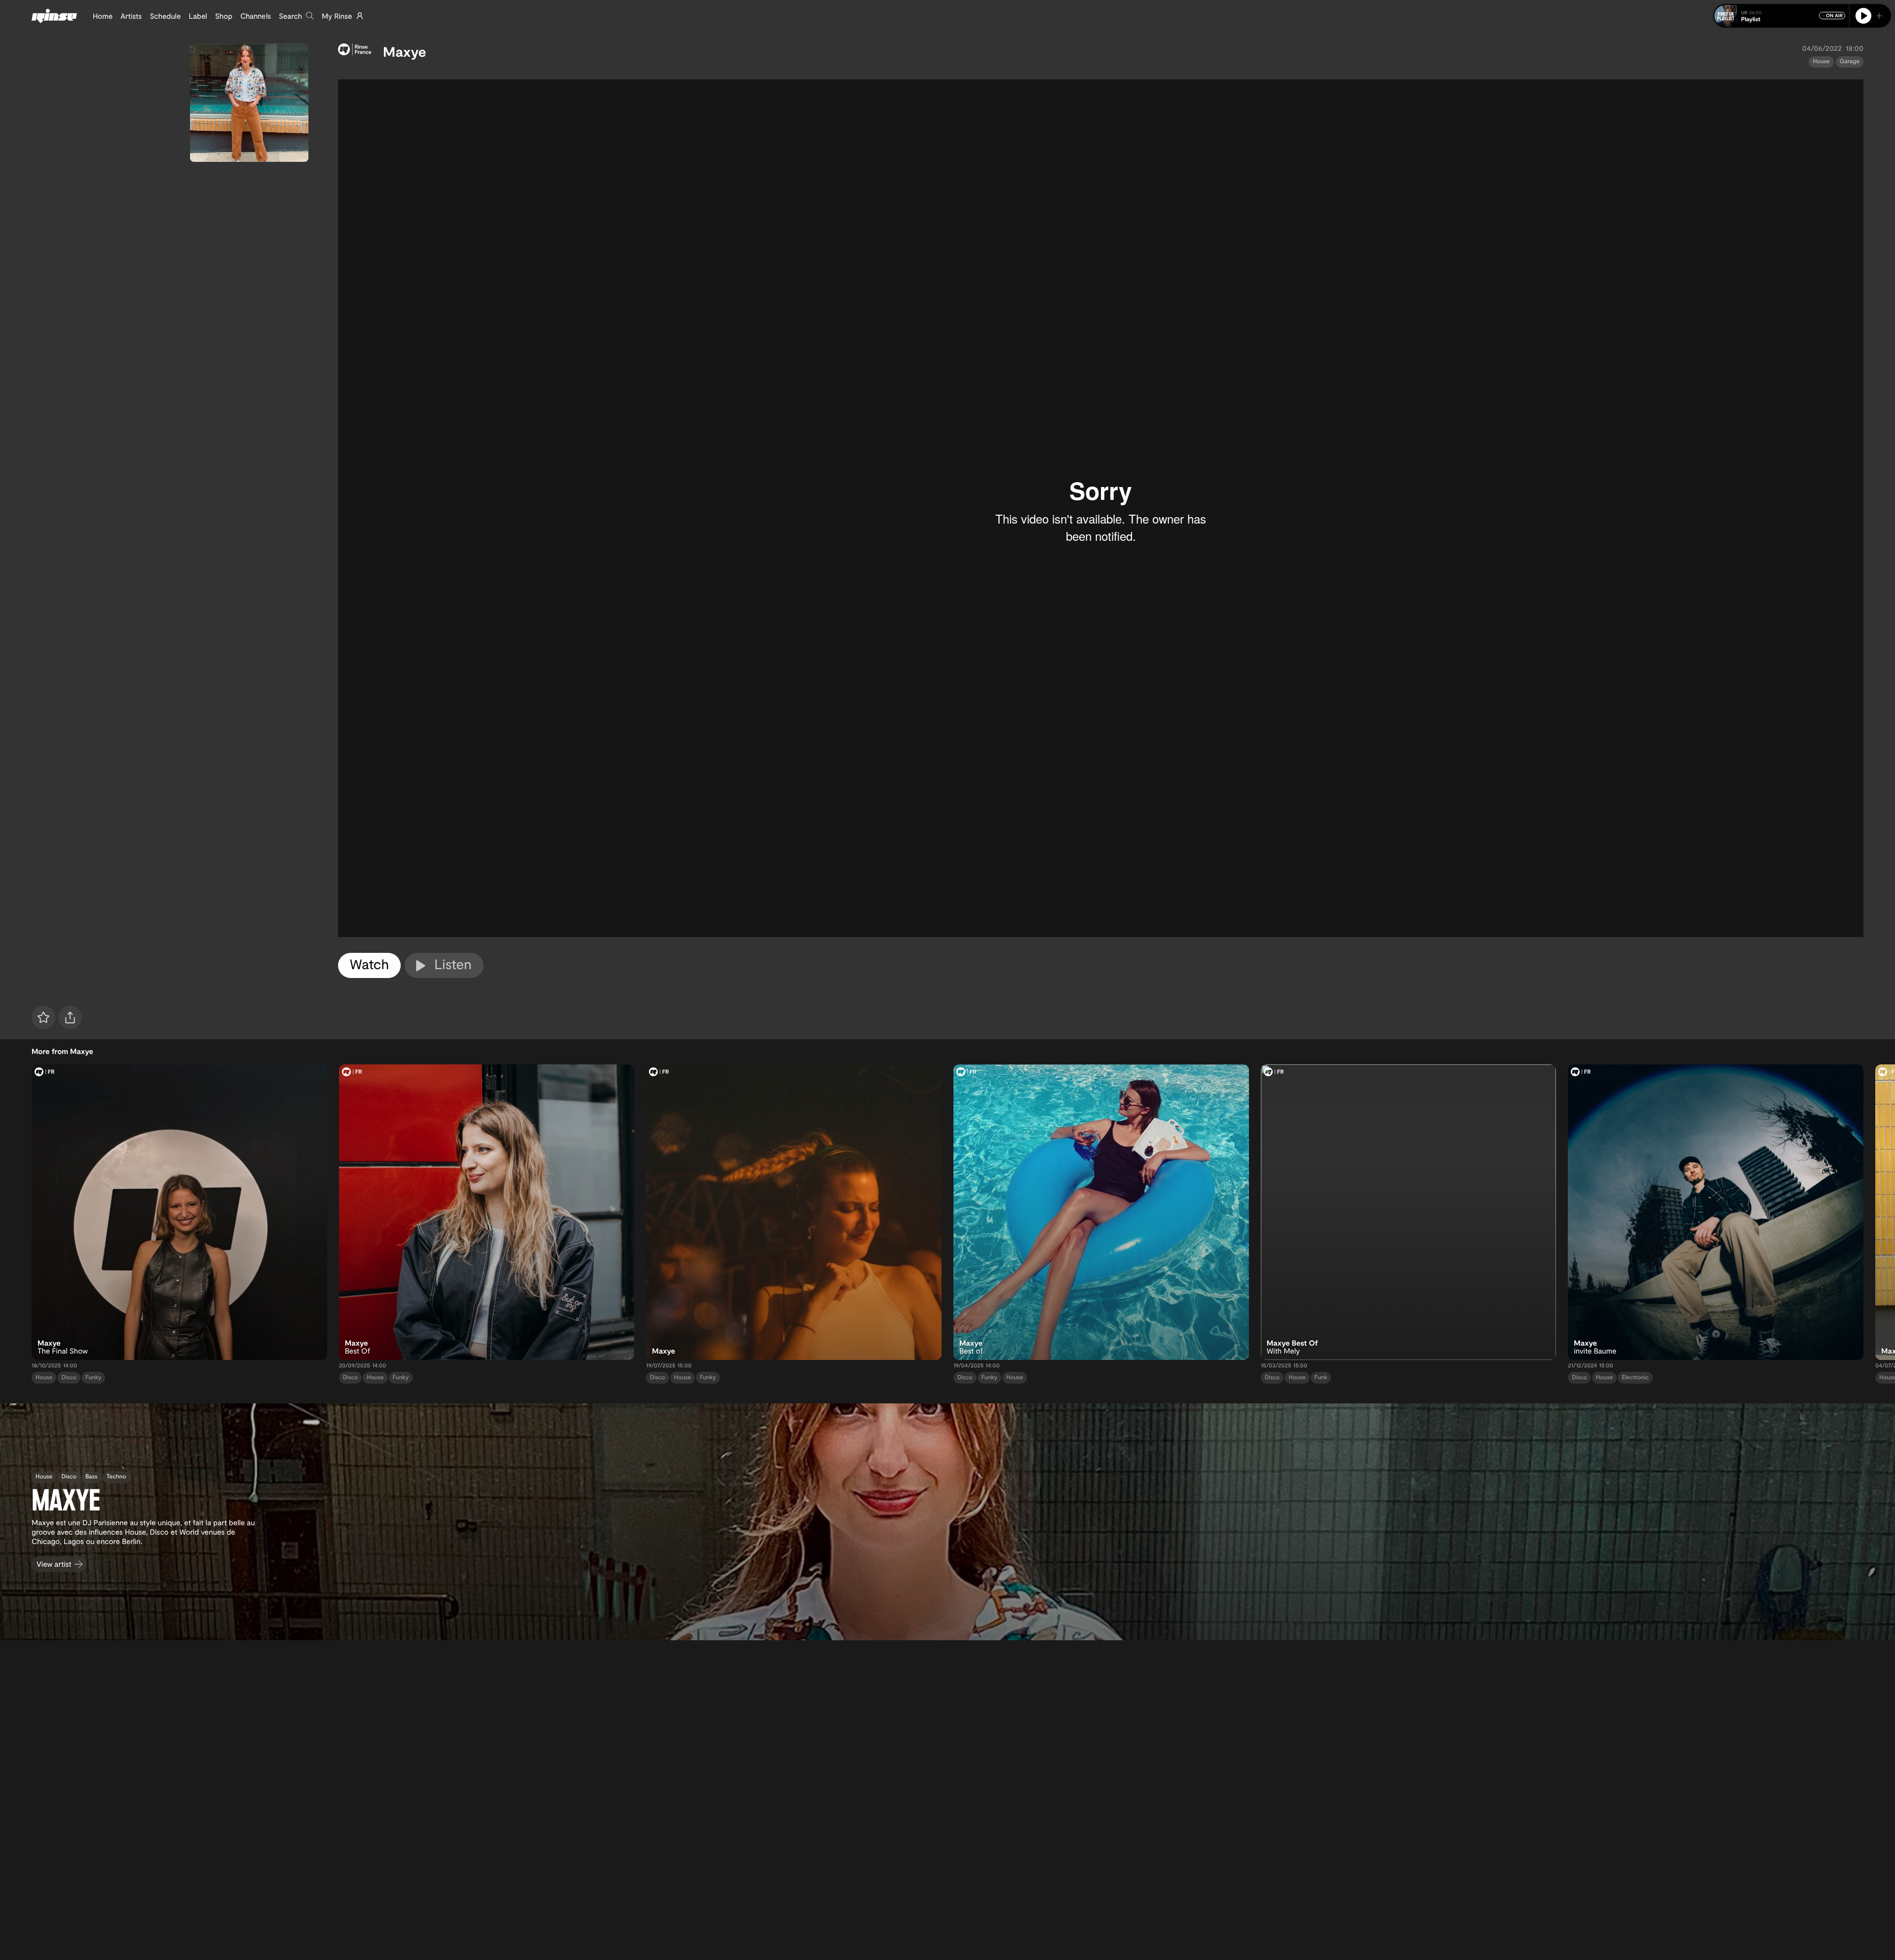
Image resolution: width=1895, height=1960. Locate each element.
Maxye (405, 51)
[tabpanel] (1101, 509)
